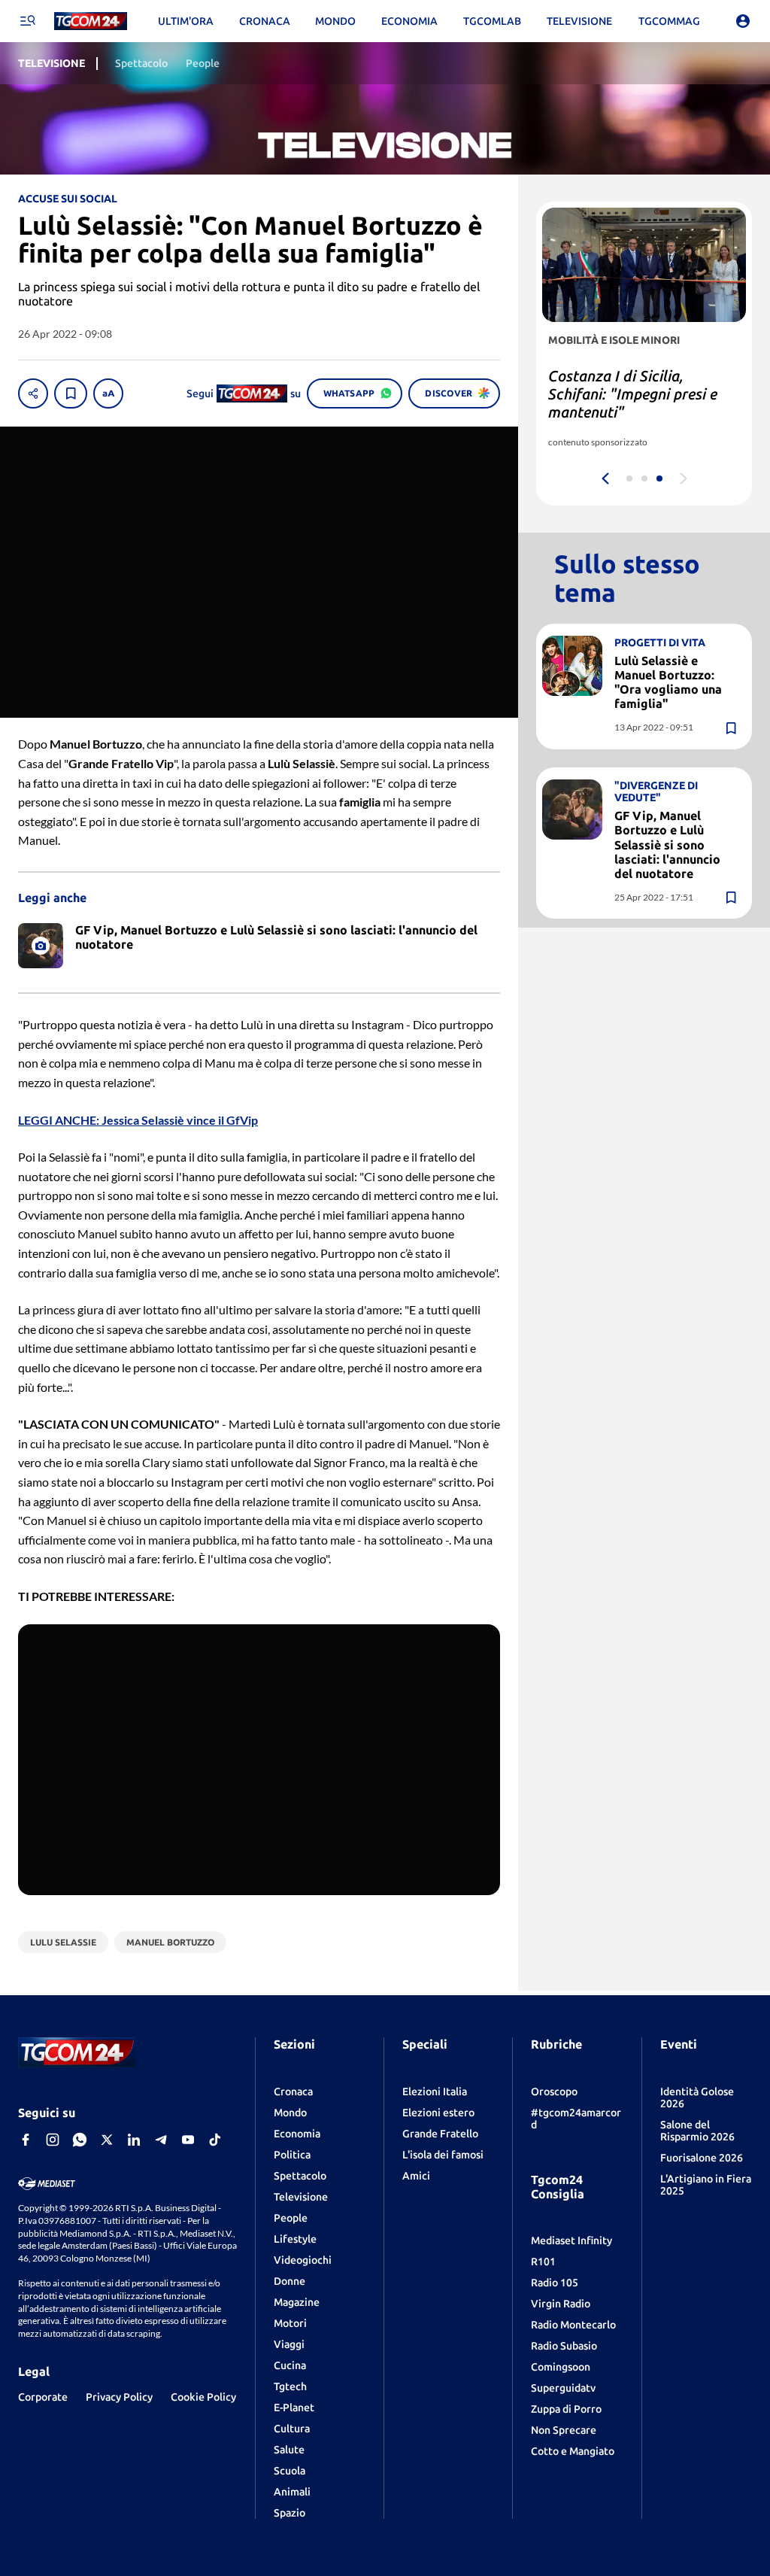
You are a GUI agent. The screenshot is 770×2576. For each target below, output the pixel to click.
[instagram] (53, 2140)
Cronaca (293, 2091)
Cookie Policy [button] (203, 2397)
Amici (416, 2176)
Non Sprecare (564, 2430)
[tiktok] (215, 2140)
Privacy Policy (119, 2397)
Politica (292, 2155)
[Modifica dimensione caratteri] (108, 393)
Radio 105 (555, 2283)
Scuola (290, 2471)
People (291, 2218)
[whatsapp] (80, 2140)
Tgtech (290, 2386)
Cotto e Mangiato (573, 2451)
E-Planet (294, 2407)
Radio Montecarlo (573, 2325)
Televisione (301, 2197)
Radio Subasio (564, 2346)
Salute (289, 2450)
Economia (297, 2134)
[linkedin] (134, 2140)
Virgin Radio (561, 2304)
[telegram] (161, 2140)
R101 (543, 2262)
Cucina (290, 2365)
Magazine (297, 2302)
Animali (292, 2492)
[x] (107, 2140)
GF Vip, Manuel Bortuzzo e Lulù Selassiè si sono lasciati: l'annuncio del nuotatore (667, 844)
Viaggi (289, 2344)
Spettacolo (300, 2176)
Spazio (290, 2513)
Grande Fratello (440, 2134)
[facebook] (26, 2140)
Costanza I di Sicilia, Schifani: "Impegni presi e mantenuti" (633, 394)
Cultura (292, 2429)
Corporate (43, 2397)
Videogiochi (303, 2260)
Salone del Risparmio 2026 (697, 2131)
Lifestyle (295, 2239)
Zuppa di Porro (566, 2409)
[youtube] (188, 2140)
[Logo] (91, 21)
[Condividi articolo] (33, 393)
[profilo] (743, 21)
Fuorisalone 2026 (702, 2158)
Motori (290, 2323)
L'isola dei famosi (443, 2155)
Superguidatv (563, 2388)
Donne (290, 2281)
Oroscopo (554, 2091)
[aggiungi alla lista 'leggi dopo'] (71, 393)
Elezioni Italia (435, 2091)
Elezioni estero (438, 2113)
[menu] (27, 21)
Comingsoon (561, 2367)
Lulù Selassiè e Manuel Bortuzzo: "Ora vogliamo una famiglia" (668, 682)
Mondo (290, 2113)
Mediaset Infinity (571, 2240)
